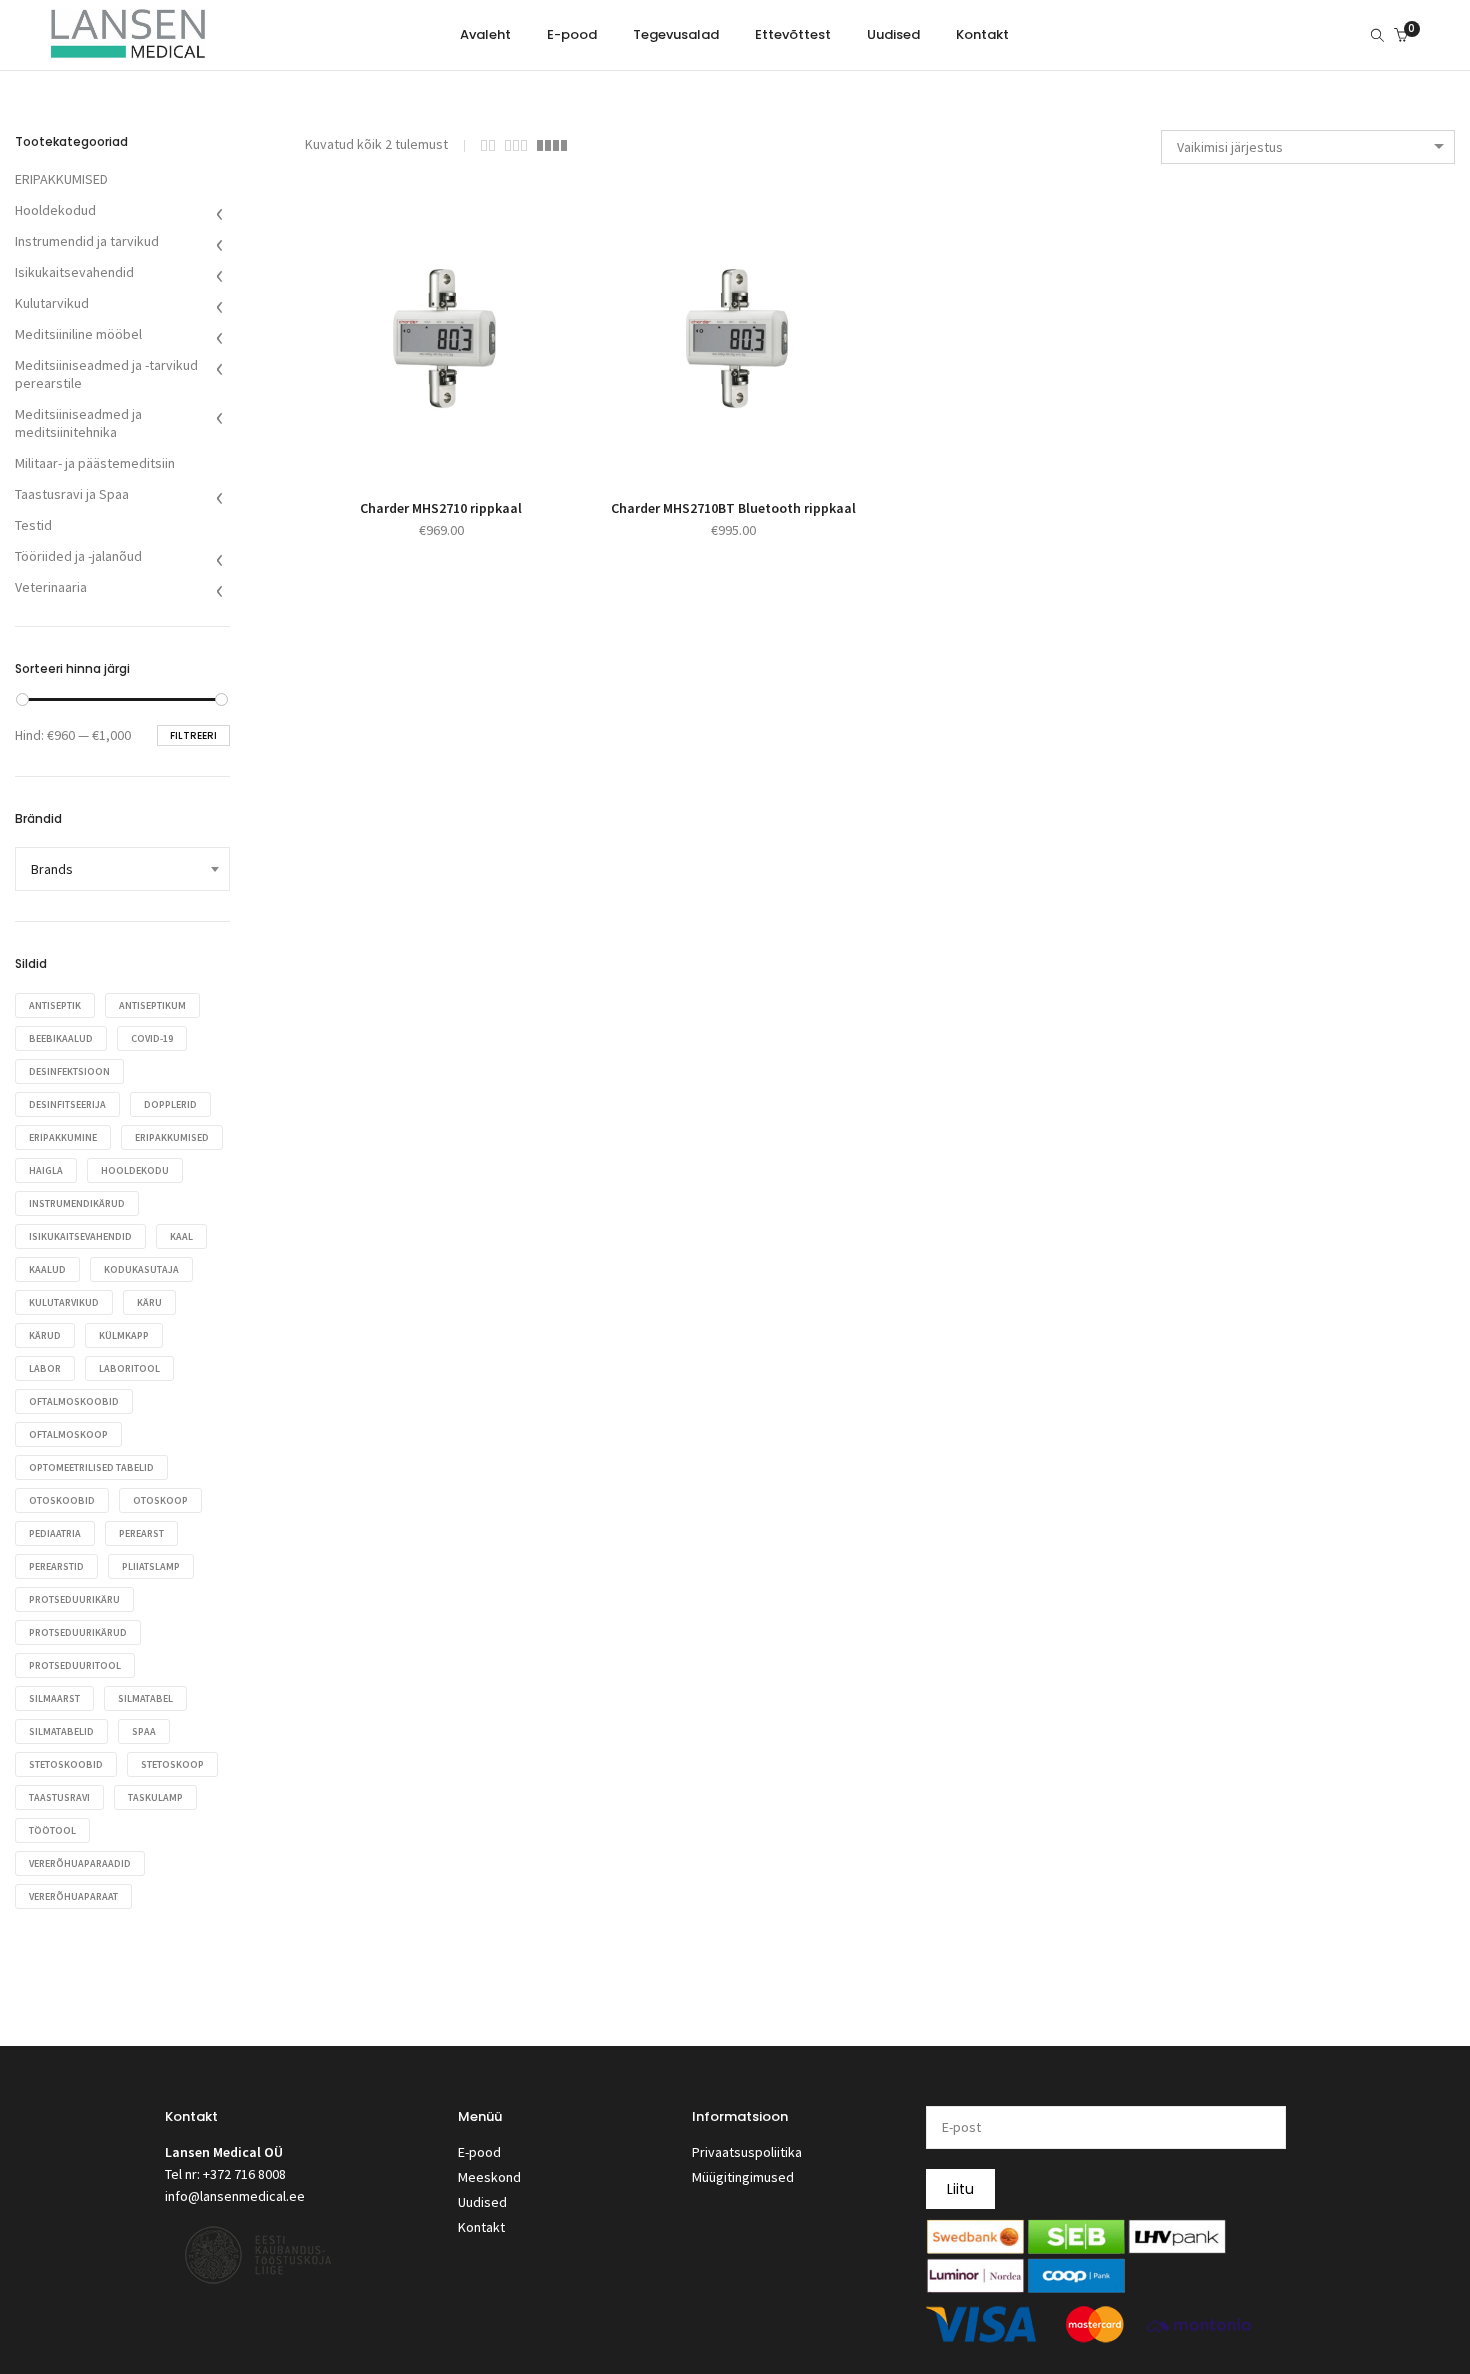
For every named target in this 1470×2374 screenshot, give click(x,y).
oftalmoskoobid (74, 1401)
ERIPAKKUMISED (61, 179)
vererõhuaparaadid (80, 1863)
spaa (144, 1731)
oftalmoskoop (68, 1434)
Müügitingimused (743, 2177)
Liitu (960, 2189)
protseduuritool (75, 1665)
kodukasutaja (141, 1269)
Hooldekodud (55, 210)
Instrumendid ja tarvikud (87, 241)
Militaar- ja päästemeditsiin (95, 463)
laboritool (129, 1368)
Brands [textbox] (52, 869)
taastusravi (59, 1797)
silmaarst (54, 1698)
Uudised (482, 2202)
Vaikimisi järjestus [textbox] (1230, 147)
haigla (46, 1170)
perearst (141, 1533)
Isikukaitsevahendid (74, 272)
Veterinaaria (51, 587)
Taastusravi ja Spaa (72, 494)
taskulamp (155, 1797)
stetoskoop (172, 1764)
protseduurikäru (74, 1599)
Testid (33, 525)
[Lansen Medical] (128, 50)
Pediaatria (55, 1533)
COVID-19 (152, 1038)
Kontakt (481, 2227)
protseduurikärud (78, 1632)
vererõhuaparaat (73, 1896)
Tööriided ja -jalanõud (78, 556)
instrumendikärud (77, 1203)
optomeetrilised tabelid (91, 1467)
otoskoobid (62, 1500)
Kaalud (47, 1269)
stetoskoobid (66, 1764)
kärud (45, 1335)
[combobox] (1308, 147)
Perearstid (56, 1566)
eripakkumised (172, 1137)
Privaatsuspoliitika (747, 2152)
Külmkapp (124, 1335)
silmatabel (145, 1698)
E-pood (479, 2152)
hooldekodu (135, 1170)
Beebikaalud (61, 1038)
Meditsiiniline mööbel (78, 334)
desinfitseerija (67, 1104)
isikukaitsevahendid (80, 1236)
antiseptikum (152, 1005)
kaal (181, 1236)
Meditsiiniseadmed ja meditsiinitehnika (78, 423)
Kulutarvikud (52, 303)
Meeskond (489, 2177)
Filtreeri (193, 735)
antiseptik (55, 1005)
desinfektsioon (69, 1071)
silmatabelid (61, 1731)
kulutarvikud (64, 1302)
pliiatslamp (151, 1566)
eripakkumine (63, 1137)
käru (149, 1302)
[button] (418, 452)
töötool (52, 1830)
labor (45, 1368)
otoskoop (160, 1500)
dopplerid (170, 1104)
